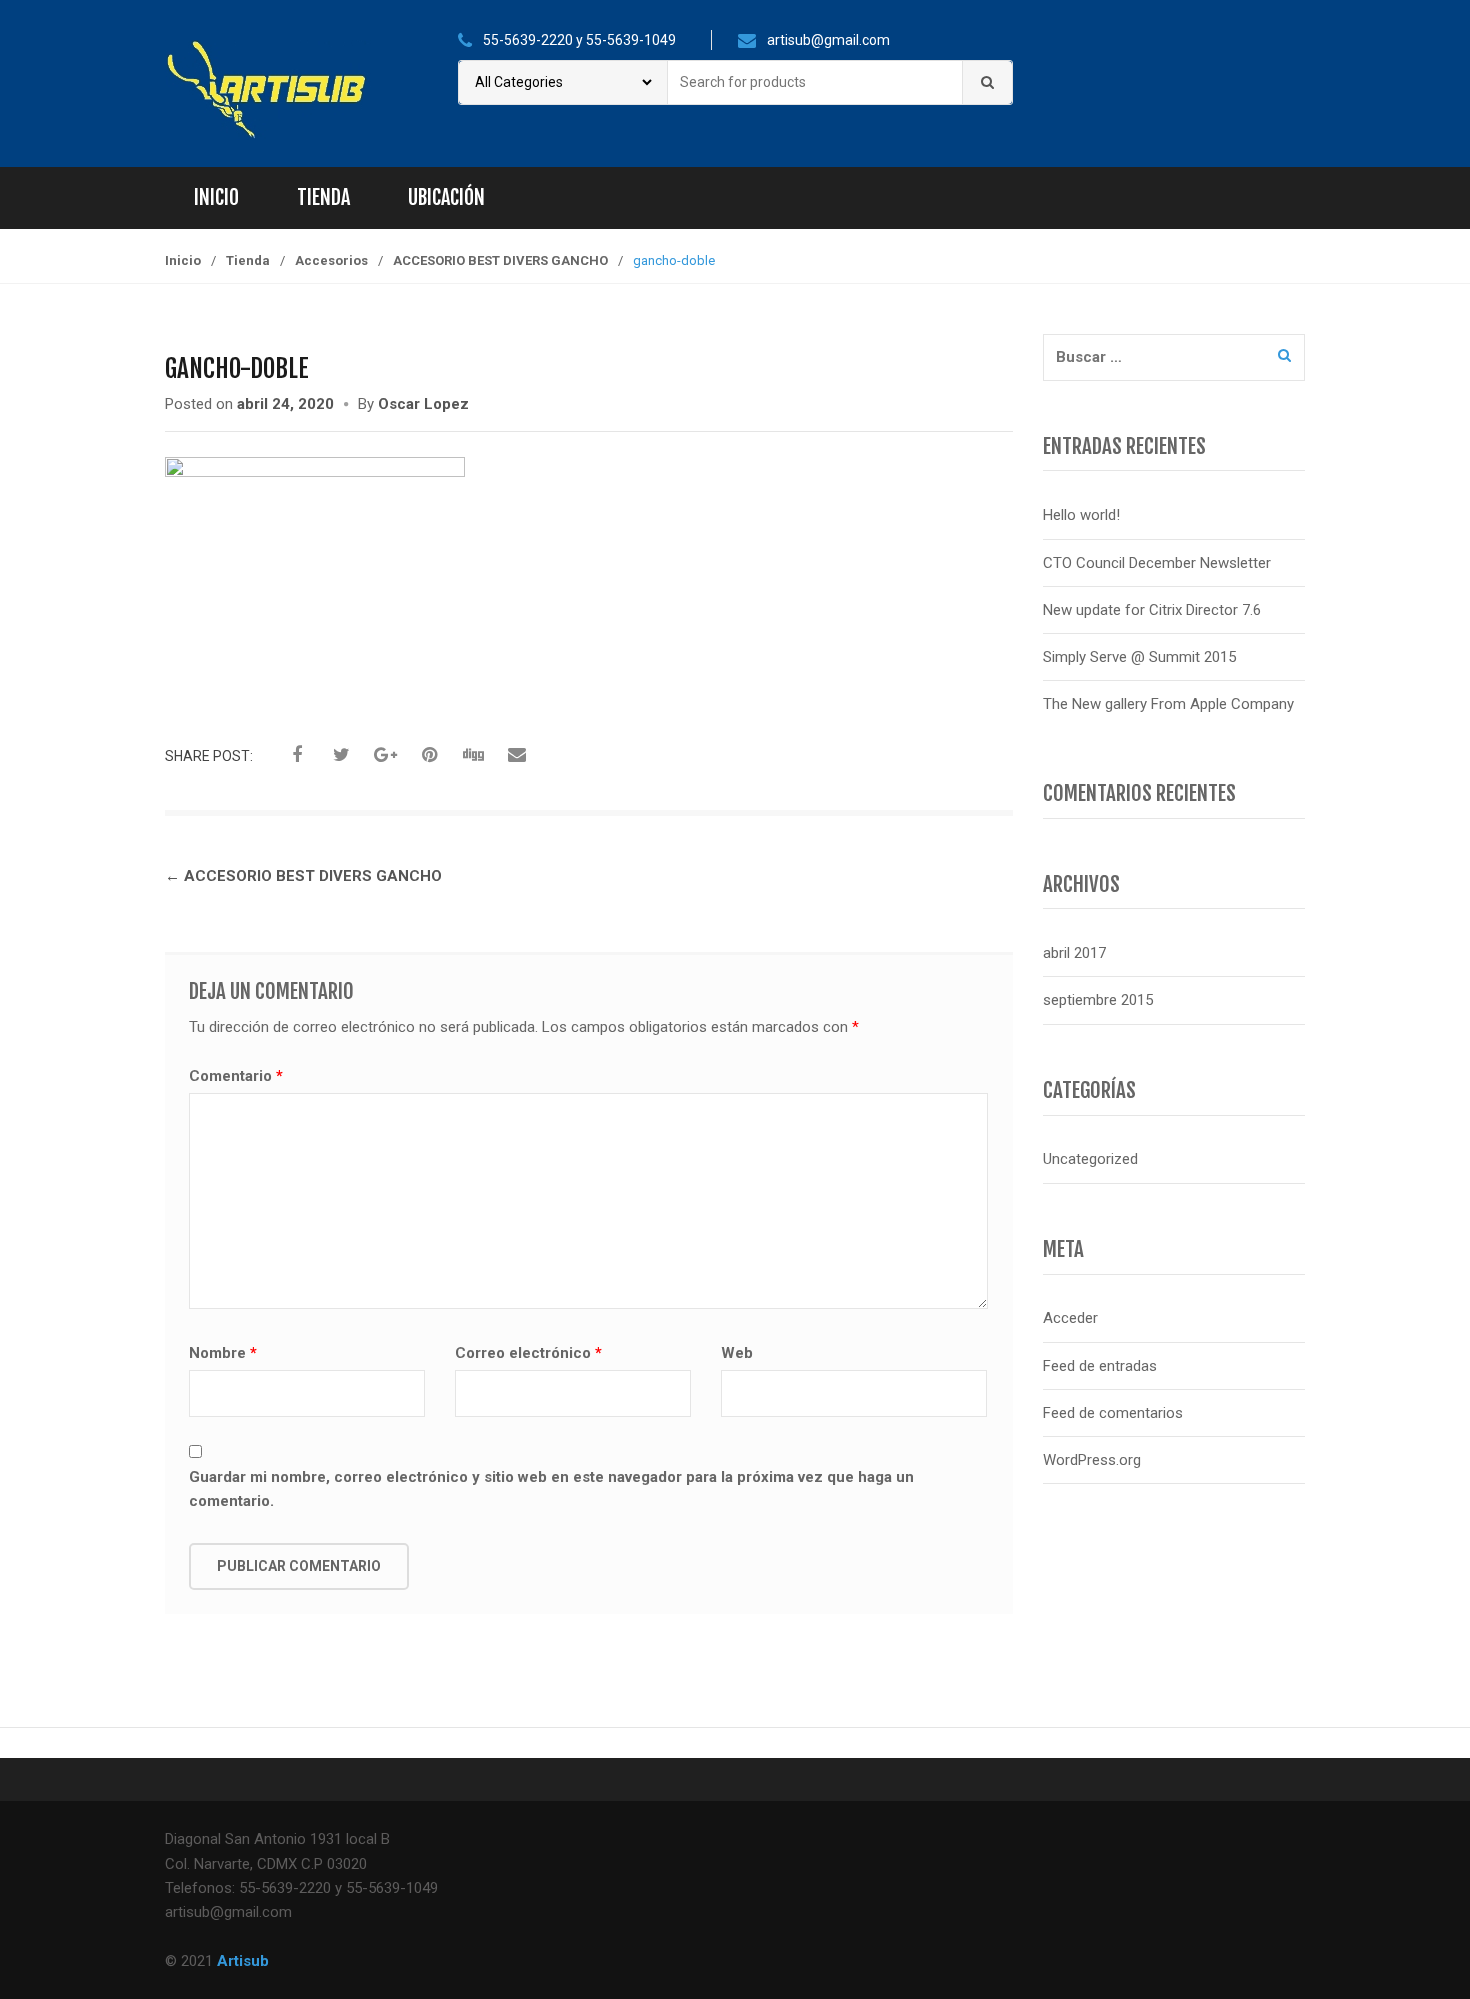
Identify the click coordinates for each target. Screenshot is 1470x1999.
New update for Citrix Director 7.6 (1152, 610)
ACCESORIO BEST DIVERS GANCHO (500, 260)
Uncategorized (1090, 1159)
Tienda (323, 197)
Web (737, 1353)
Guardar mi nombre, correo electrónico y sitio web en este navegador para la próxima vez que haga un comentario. (551, 1489)
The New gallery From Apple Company (1168, 704)
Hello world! (1081, 515)
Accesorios (331, 260)
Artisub (243, 1961)
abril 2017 (1074, 953)
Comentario (236, 1076)
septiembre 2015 (1098, 1000)
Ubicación (446, 197)
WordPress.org (1092, 1460)
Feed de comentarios (1113, 1413)
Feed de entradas (1100, 1366)
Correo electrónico (528, 1353)
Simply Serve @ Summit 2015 (1139, 657)
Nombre (223, 1353)
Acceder (1070, 1318)
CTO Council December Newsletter (1157, 563)
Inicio (216, 197)
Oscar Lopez (423, 404)
